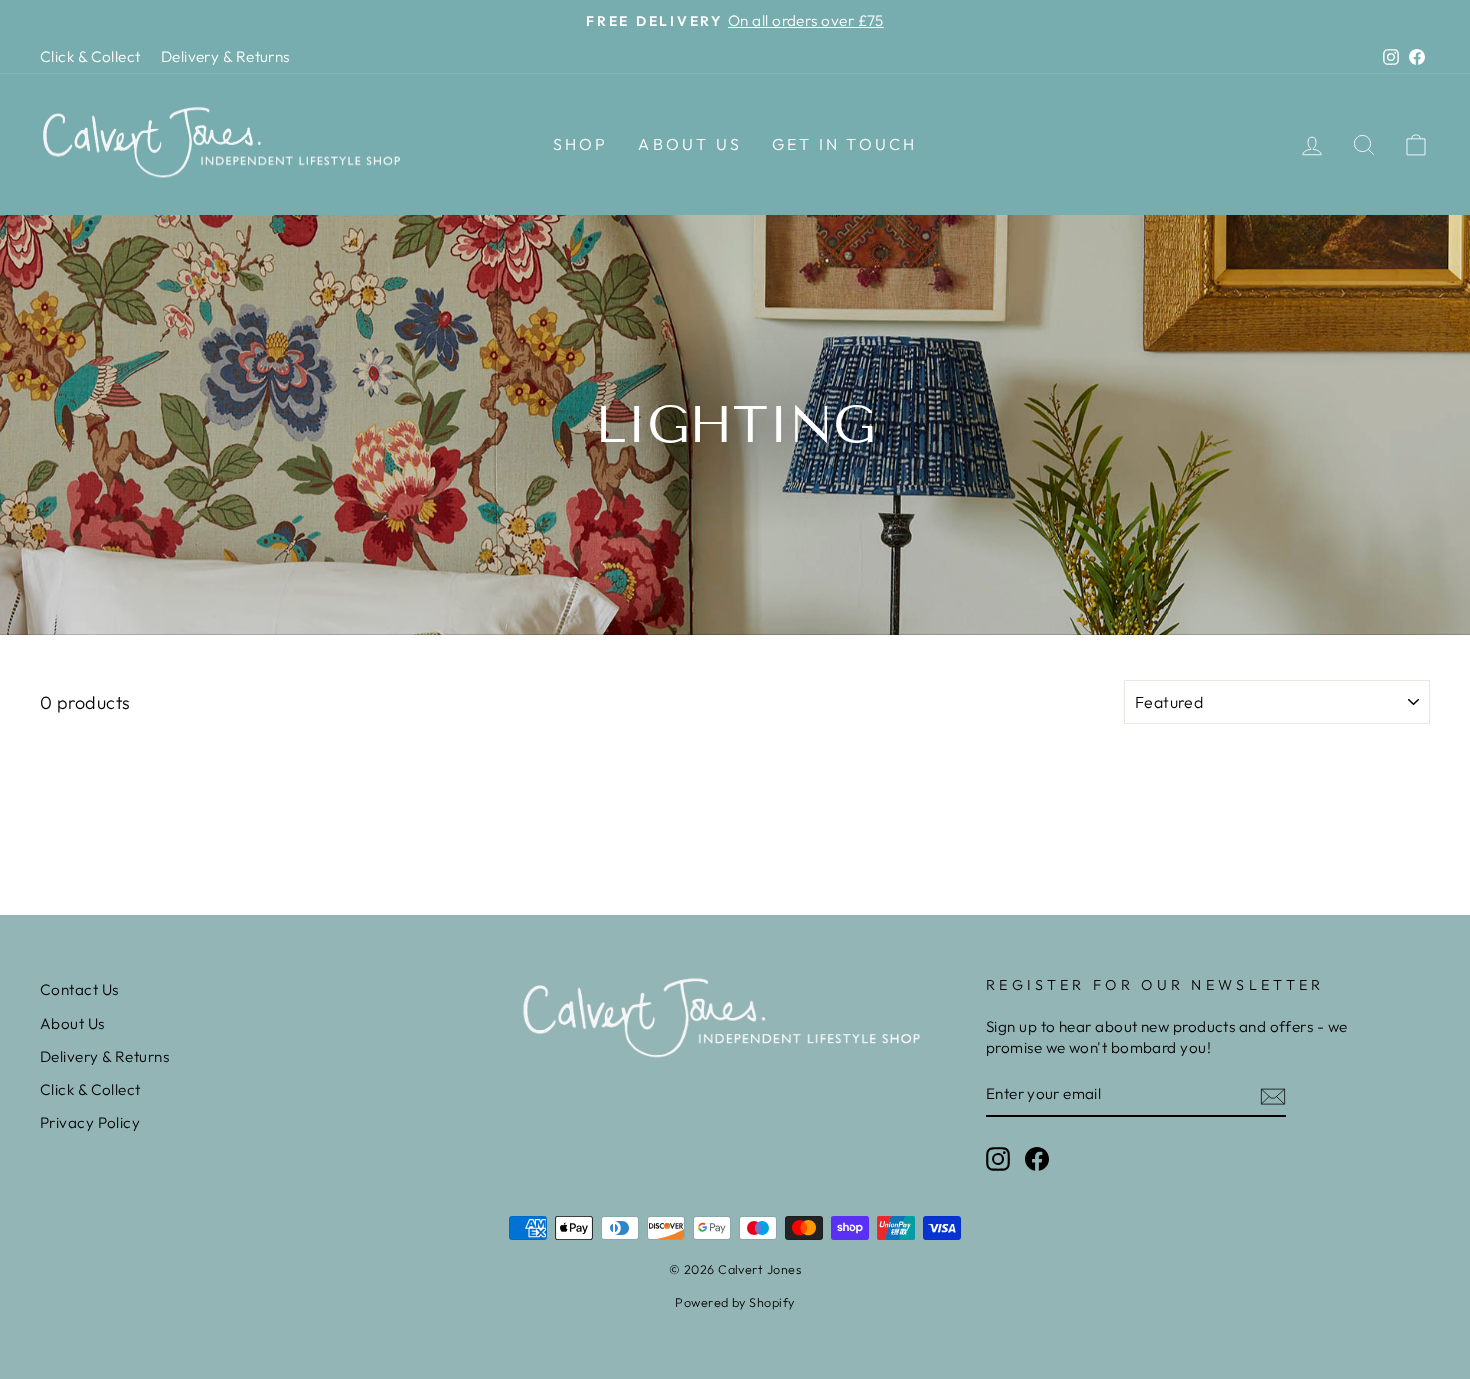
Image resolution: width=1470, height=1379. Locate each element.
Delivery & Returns (225, 56)
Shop (581, 144)
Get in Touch (844, 144)
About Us (690, 144)
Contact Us (79, 989)
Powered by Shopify (734, 1302)
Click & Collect (90, 56)
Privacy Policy (90, 1122)
